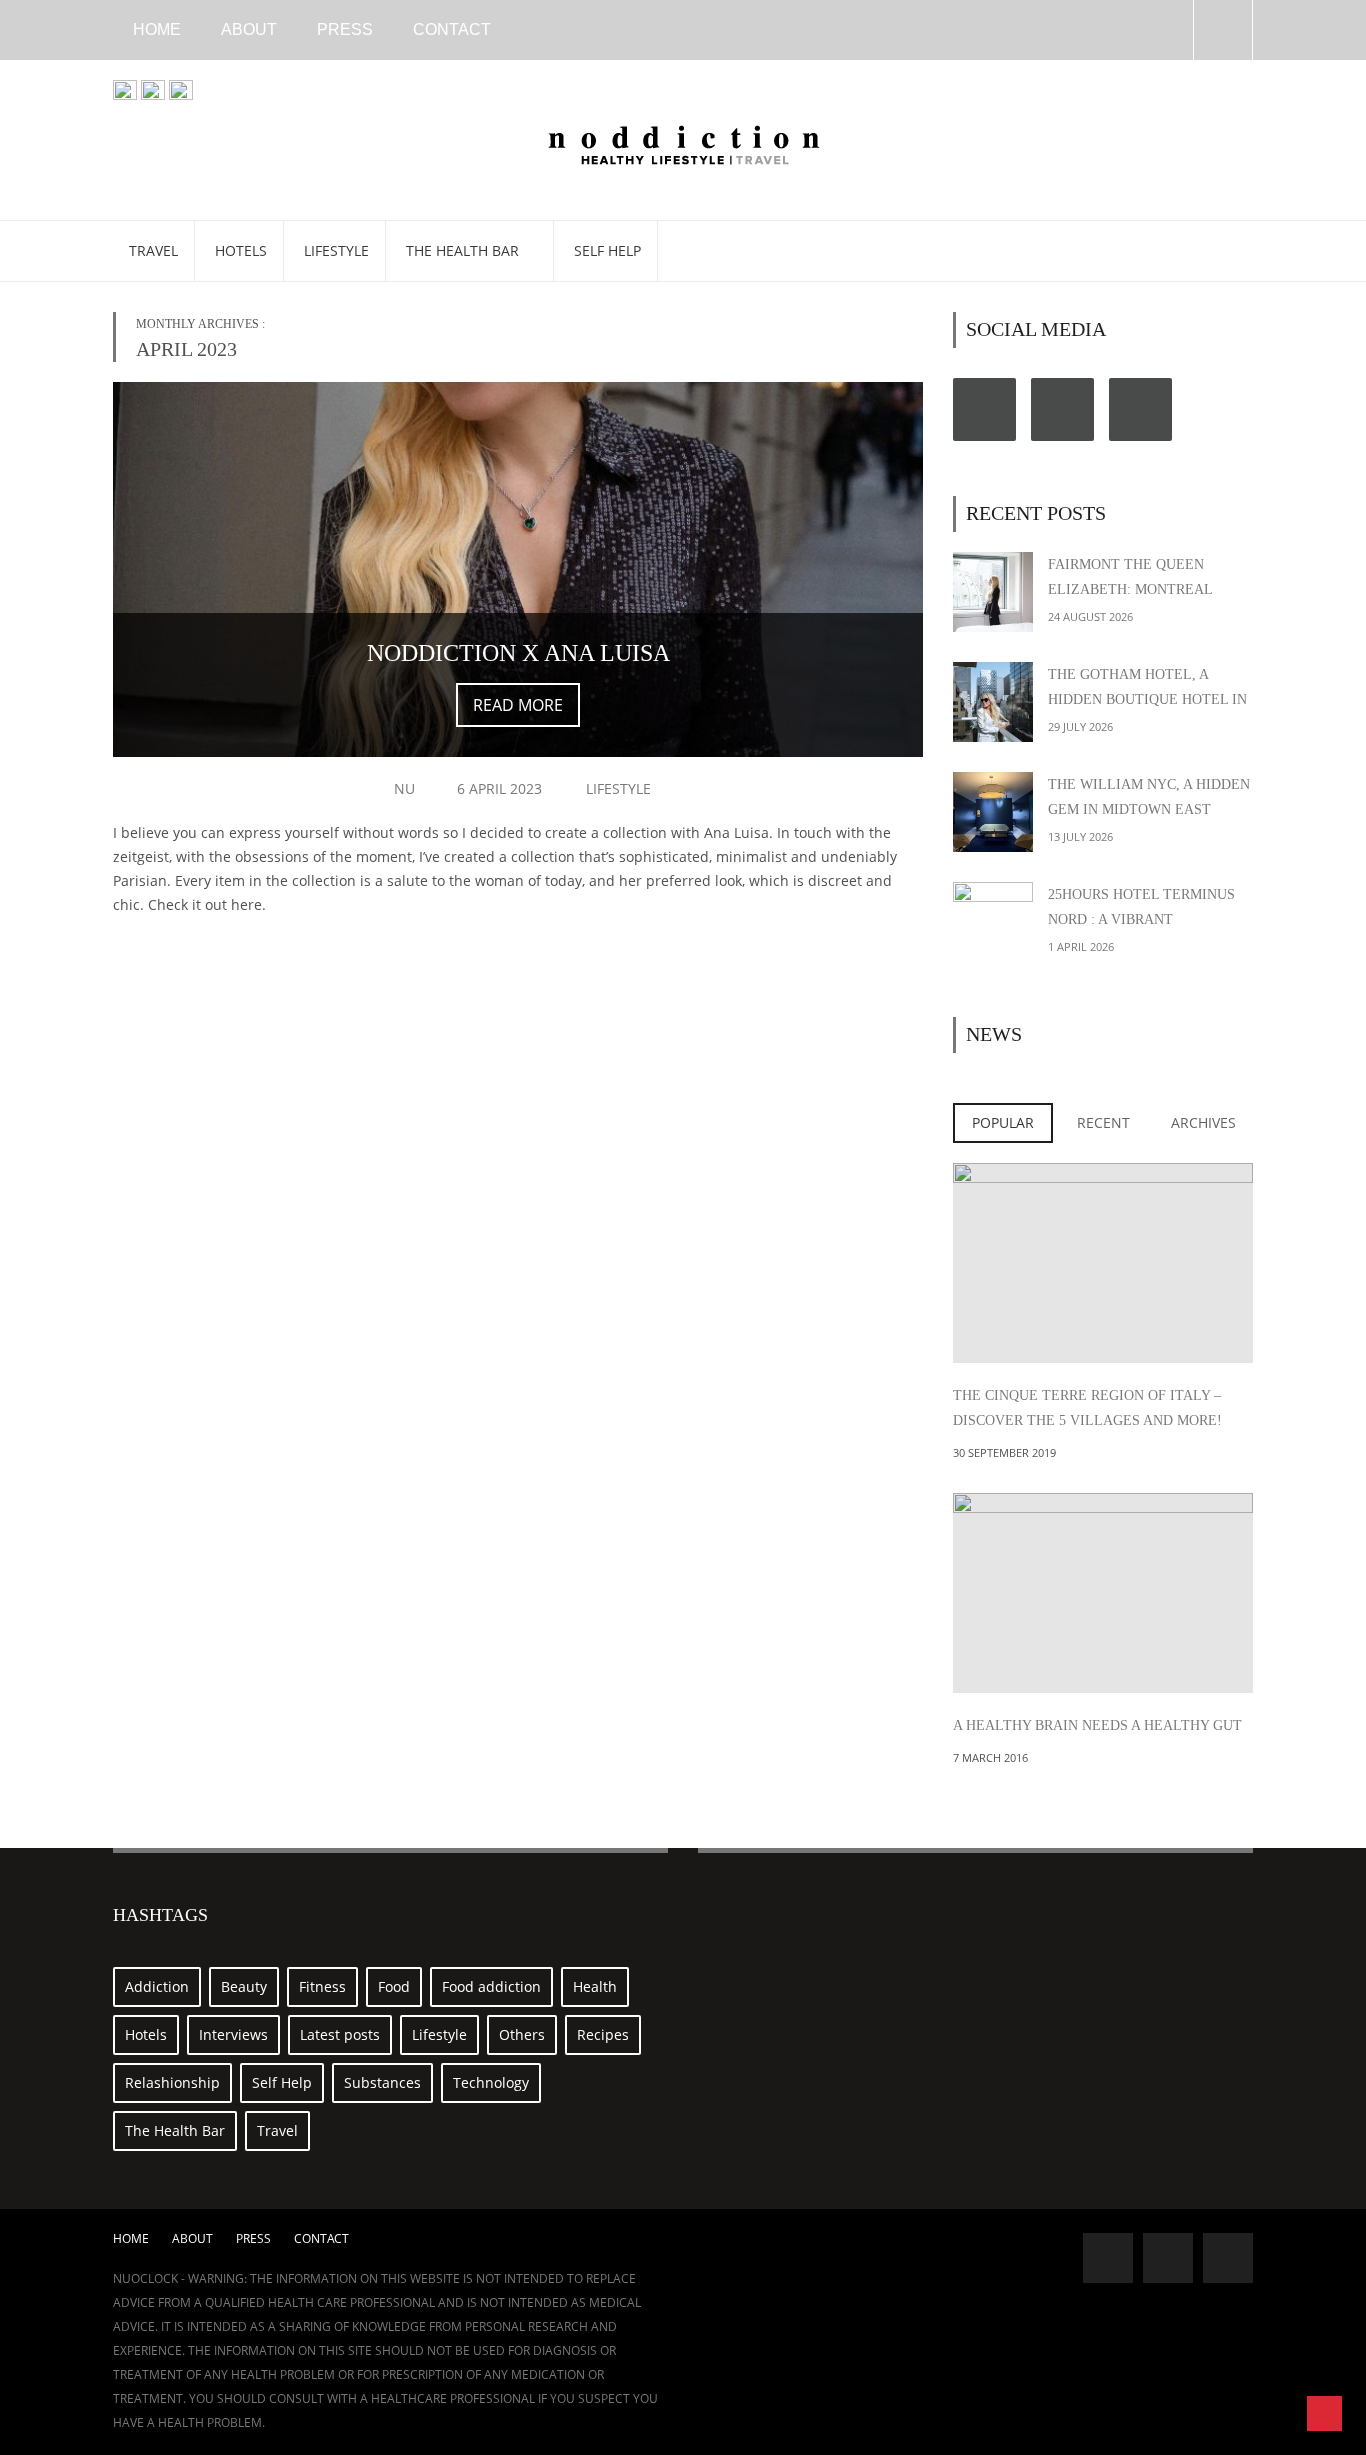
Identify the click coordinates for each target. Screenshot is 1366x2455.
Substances (382, 2082)
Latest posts (340, 2034)
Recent (1103, 1122)
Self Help (607, 250)
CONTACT (452, 29)
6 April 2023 (499, 788)
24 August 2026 (1090, 616)
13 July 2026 (1080, 836)
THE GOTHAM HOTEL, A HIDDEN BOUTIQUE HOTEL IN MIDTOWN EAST (1147, 699)
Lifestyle (336, 250)
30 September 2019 (1004, 1452)
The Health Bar (464, 250)
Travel (153, 250)
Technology (491, 2082)
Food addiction (491, 1986)
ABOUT (249, 29)
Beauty (244, 1986)
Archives (1203, 1122)
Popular (1003, 1122)
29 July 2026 (1080, 726)
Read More (518, 705)
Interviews (233, 2034)
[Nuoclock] (683, 142)
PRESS (345, 29)
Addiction (157, 1986)
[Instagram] (1140, 409)
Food (394, 1986)
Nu (404, 788)
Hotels (241, 250)
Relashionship (172, 2082)
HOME (157, 29)
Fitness (322, 1986)
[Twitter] (1062, 409)
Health (595, 1986)
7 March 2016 (990, 1757)
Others (522, 2034)
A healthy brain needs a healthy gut (1097, 1725)
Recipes (603, 2034)
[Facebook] (984, 409)
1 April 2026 (1081, 946)
